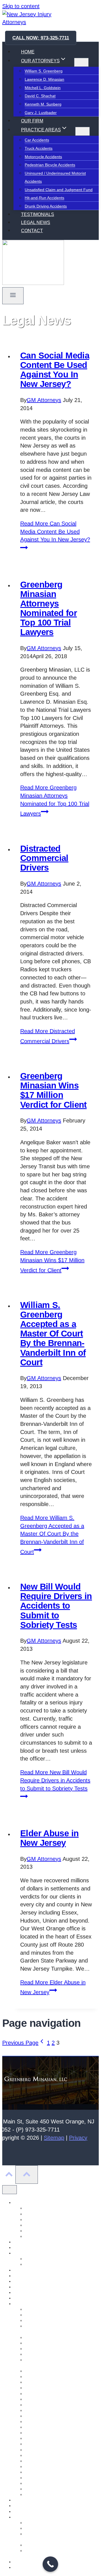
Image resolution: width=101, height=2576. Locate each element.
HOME (28, 52)
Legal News (24, 2276)
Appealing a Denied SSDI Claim (53, 2523)
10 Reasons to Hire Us (45, 2259)
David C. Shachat (40, 96)
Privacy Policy (26, 2500)
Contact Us (23, 2242)
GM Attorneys (44, 400)
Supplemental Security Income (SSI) (57, 2545)
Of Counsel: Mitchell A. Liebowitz (42, 2292)
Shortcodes (24, 2506)
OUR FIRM (32, 121)
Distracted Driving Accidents (49, 2416)
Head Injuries (36, 2438)
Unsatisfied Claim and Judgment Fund (59, 190)
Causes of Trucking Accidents (51, 2320)
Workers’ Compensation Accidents (55, 2349)
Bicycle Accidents (40, 2444)
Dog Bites (33, 2455)
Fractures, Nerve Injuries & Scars (54, 2337)
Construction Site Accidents (49, 2388)
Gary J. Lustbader (41, 113)
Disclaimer (23, 2247)
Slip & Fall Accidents (43, 2472)
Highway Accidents (41, 2427)
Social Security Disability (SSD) (41, 2517)
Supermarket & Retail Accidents (53, 2422)
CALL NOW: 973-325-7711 (41, 38)
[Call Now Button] (50, 2564)
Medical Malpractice (42, 2377)
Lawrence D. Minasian (44, 79)
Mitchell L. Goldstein (43, 88)
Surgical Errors (38, 2450)
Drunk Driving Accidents (46, 206)
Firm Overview (26, 2253)
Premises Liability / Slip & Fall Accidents (60, 2394)
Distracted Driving (40, 2466)
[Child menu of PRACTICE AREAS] (82, 131)
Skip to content (21, 6)
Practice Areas (26, 2304)
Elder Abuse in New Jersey (49, 1838)
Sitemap (54, 2138)
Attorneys (22, 2202)
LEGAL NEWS (36, 223)
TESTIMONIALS (38, 214)
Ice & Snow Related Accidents (51, 2371)
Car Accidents (37, 140)
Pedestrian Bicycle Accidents (50, 165)
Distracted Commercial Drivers (44, 858)
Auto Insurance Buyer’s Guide (51, 2315)
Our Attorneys (26, 2298)
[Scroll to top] (9, 2175)
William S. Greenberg (44, 71)
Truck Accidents (39, 148)
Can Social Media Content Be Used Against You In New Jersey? (55, 370)
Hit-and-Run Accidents (44, 198)
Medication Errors (40, 2399)
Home (19, 2270)
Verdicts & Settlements (45, 2264)
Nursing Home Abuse (32, 2287)
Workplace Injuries (41, 2483)
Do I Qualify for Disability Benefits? (55, 2528)
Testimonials (24, 2562)
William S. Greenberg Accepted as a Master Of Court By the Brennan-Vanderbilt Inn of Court (53, 1334)
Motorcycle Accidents (43, 157)
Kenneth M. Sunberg (43, 104)
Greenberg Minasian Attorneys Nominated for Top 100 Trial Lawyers (49, 608)
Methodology (25, 2281)
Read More (55, 531)
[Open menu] (13, 296)
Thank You (23, 2567)
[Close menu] (10, 2190)
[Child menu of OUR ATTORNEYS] (81, 62)
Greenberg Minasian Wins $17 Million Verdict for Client (53, 1090)
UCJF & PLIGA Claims (44, 2354)
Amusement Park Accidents (49, 2309)
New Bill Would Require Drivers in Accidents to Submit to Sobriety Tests (56, 1606)
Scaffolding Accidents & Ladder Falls (57, 2382)
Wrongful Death (39, 2489)
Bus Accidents (37, 2461)
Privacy (78, 2138)
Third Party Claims (41, 2410)
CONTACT (32, 231)
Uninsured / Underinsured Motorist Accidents (55, 178)
